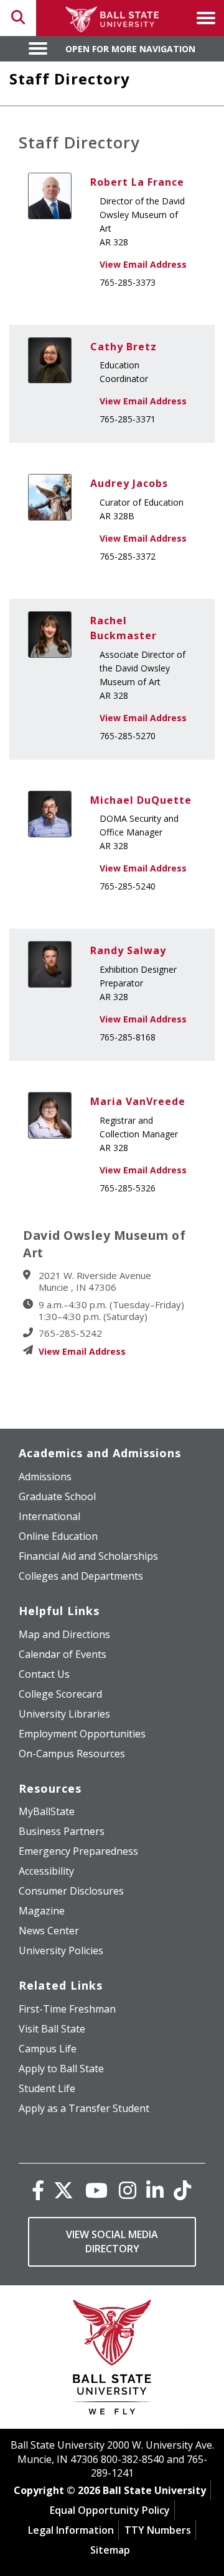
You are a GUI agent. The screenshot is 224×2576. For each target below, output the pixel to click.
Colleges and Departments (81, 1576)
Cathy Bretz (124, 347)
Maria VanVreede (138, 1101)
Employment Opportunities (82, 1734)
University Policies (61, 1950)
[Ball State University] (112, 2360)
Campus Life (48, 2049)
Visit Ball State (52, 2029)
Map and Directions (64, 1634)
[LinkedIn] (155, 2190)
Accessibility (46, 1871)
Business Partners (62, 1831)
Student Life (47, 2088)
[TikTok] (182, 2190)
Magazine (42, 1911)
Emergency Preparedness (78, 1851)
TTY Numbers (158, 2530)
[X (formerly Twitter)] (63, 2190)
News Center (49, 1931)
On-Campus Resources (72, 1754)
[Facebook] (38, 2190)
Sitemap (110, 2550)
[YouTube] (96, 2190)
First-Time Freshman (67, 2009)
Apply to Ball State (61, 2069)
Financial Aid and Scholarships (88, 1556)
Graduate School (57, 1496)
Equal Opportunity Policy (110, 2510)
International (49, 1516)
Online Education (58, 1536)
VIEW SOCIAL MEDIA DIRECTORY (112, 2241)
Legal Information (71, 2530)
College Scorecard (60, 1694)
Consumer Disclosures (71, 1891)
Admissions (45, 1477)
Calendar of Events (63, 1654)
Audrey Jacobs (129, 483)
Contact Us (44, 1674)
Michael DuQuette (141, 800)
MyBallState (47, 1811)
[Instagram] (128, 2190)
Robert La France (137, 182)
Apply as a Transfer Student (84, 2108)
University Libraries (64, 1714)
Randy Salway (128, 950)
